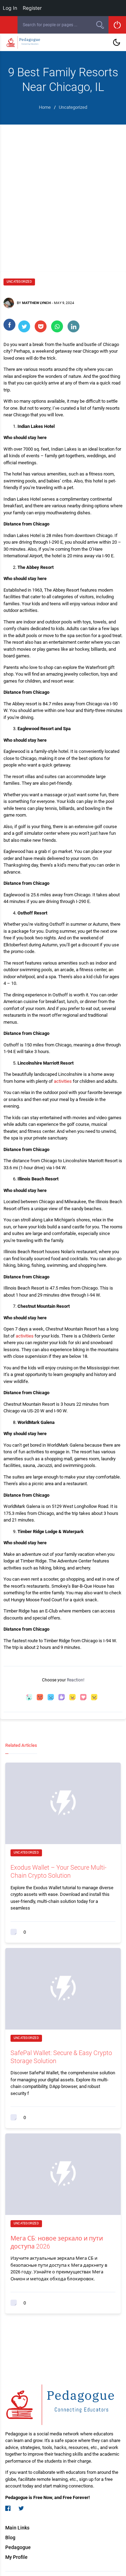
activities (63, 1081)
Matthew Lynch (36, 303)
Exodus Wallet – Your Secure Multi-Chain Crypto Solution (58, 1871)
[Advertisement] (63, 191)
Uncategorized (19, 282)
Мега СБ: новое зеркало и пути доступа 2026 (57, 2242)
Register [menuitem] (32, 8)
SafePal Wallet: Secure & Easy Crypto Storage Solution (61, 2057)
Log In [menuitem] (10, 8)
